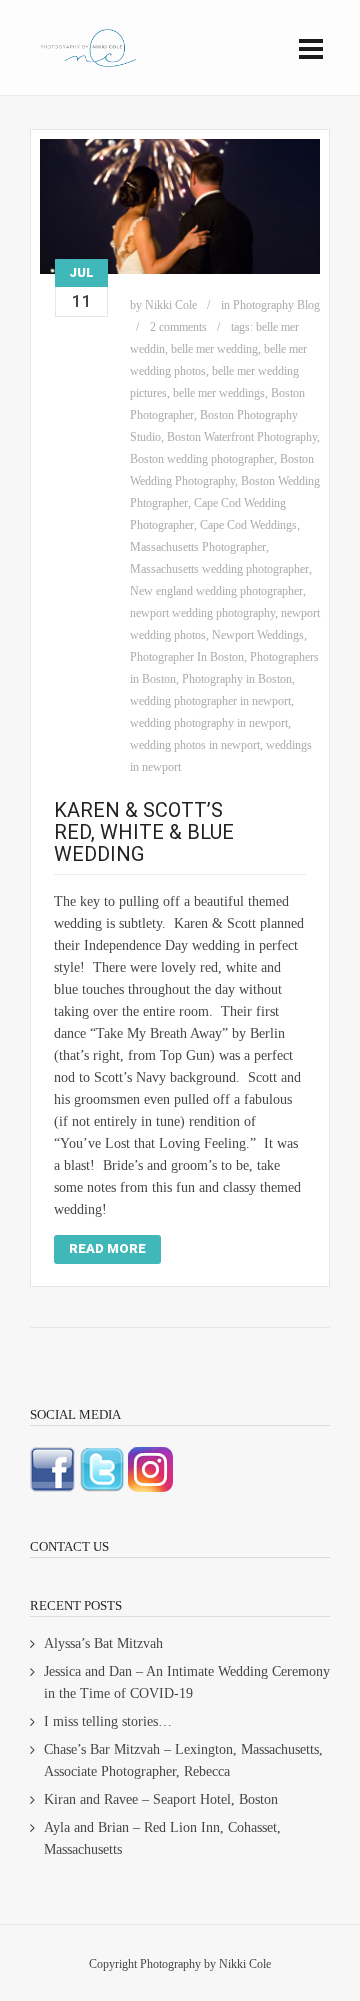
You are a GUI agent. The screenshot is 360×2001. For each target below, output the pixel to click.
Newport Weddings (258, 635)
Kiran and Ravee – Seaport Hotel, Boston (161, 1799)
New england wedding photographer (216, 591)
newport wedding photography (202, 613)
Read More (107, 1248)
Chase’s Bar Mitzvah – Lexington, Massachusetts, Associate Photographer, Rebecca (183, 1760)
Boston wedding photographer (202, 459)
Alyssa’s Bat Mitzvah (103, 1643)
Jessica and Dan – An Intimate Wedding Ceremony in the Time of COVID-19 (187, 1682)
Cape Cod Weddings (248, 525)
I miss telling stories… (108, 1721)
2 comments (178, 327)
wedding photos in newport (195, 745)
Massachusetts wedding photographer (219, 569)
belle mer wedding (214, 349)
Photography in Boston (237, 679)
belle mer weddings (219, 393)
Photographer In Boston (187, 657)
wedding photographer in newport (210, 701)
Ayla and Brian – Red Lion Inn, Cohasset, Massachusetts (162, 1838)
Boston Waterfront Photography (242, 437)
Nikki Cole (171, 305)
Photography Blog (276, 305)
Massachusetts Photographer (198, 547)
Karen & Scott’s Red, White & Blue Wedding (144, 832)
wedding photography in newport (209, 723)
